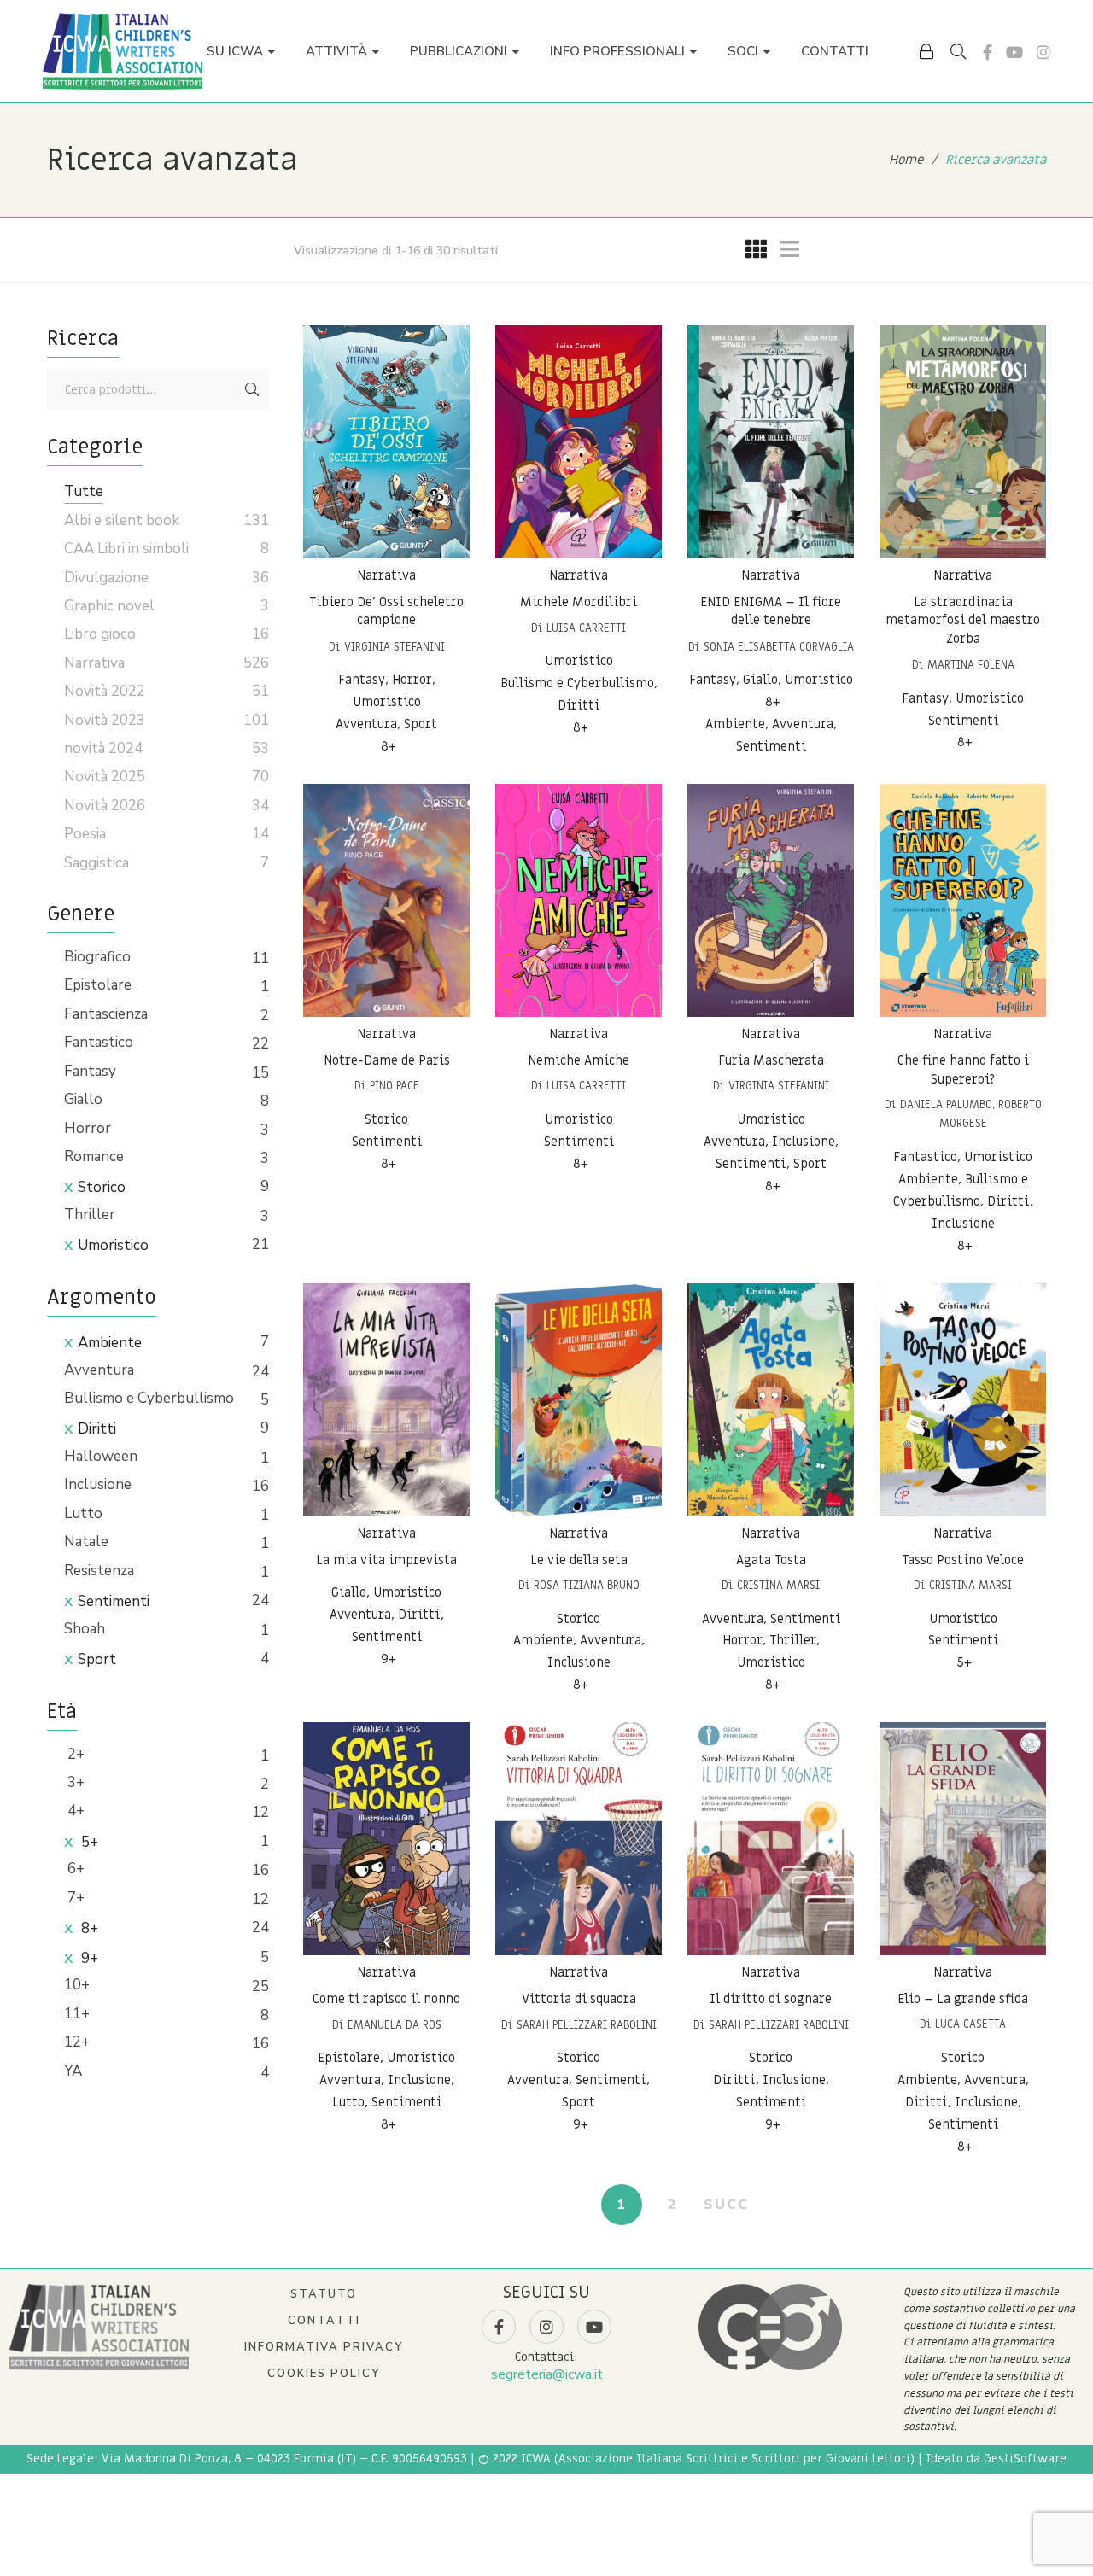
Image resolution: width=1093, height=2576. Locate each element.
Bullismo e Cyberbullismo (149, 1398)
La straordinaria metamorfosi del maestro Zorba (963, 620)
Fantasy (90, 1071)
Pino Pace (395, 1086)
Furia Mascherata (771, 1060)
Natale (86, 1542)
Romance (94, 1157)
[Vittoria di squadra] (579, 1839)
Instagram (1043, 52)
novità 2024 (103, 748)
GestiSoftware (1025, 2459)
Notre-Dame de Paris (387, 1060)
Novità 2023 (105, 720)
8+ (88, 1928)
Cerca (252, 389)
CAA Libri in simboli (126, 549)
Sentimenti (114, 1601)
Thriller (90, 1215)
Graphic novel (109, 606)
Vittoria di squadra (579, 1999)
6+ (74, 1869)
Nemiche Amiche (579, 1060)
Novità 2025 (105, 777)
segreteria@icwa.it (547, 2374)
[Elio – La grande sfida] (963, 1839)
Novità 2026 (105, 806)
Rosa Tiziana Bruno (587, 1585)
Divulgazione (106, 578)
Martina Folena (971, 665)
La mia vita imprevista (386, 1559)
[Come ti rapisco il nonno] (386, 1839)
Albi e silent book (122, 520)
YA (73, 2071)
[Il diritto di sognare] (771, 1839)
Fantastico (99, 1042)
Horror (88, 1128)
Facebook (988, 52)
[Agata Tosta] (771, 1400)
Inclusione (98, 1484)
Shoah (85, 1629)
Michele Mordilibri (579, 602)
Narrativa (386, 575)
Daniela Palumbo (946, 1104)
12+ (77, 2042)
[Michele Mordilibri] (579, 442)
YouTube (1014, 52)
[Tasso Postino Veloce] (963, 1400)
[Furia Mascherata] (771, 900)
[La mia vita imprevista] (386, 1400)
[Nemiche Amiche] (579, 900)
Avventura (99, 1370)
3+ (74, 1782)
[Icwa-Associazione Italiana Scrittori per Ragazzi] (123, 51)
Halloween (101, 1456)
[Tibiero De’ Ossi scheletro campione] (386, 442)
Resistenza (99, 1571)
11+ (77, 2014)
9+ (88, 1958)
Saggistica (96, 863)
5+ (88, 1842)
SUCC (726, 2205)
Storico (102, 1187)
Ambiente (110, 1343)
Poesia (85, 834)
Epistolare (98, 985)
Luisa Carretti (586, 628)
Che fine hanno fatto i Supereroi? (963, 1070)
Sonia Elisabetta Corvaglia (779, 647)
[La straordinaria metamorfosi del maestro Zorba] (963, 442)
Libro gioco (100, 634)
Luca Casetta (970, 2025)
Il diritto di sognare (771, 1999)
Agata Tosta (771, 1559)
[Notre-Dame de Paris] (386, 900)
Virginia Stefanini (395, 647)
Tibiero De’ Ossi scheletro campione (386, 611)
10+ (77, 1985)
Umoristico (113, 1245)
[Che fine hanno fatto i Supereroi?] (963, 900)
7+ (74, 1898)
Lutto (83, 1513)
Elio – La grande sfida (963, 1999)
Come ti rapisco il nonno (386, 1999)
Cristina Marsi (778, 1585)
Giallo (83, 1099)
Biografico (97, 957)
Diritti (97, 1429)
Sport (97, 1659)
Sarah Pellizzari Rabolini (587, 2025)
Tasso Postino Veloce (963, 1559)
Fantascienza (106, 1014)
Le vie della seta (579, 1559)
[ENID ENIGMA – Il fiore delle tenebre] (771, 442)
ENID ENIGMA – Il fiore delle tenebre (771, 611)
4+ (74, 1811)
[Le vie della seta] (579, 1400)
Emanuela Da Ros (395, 2025)
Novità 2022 (105, 691)
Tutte (84, 491)
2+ (74, 1754)
